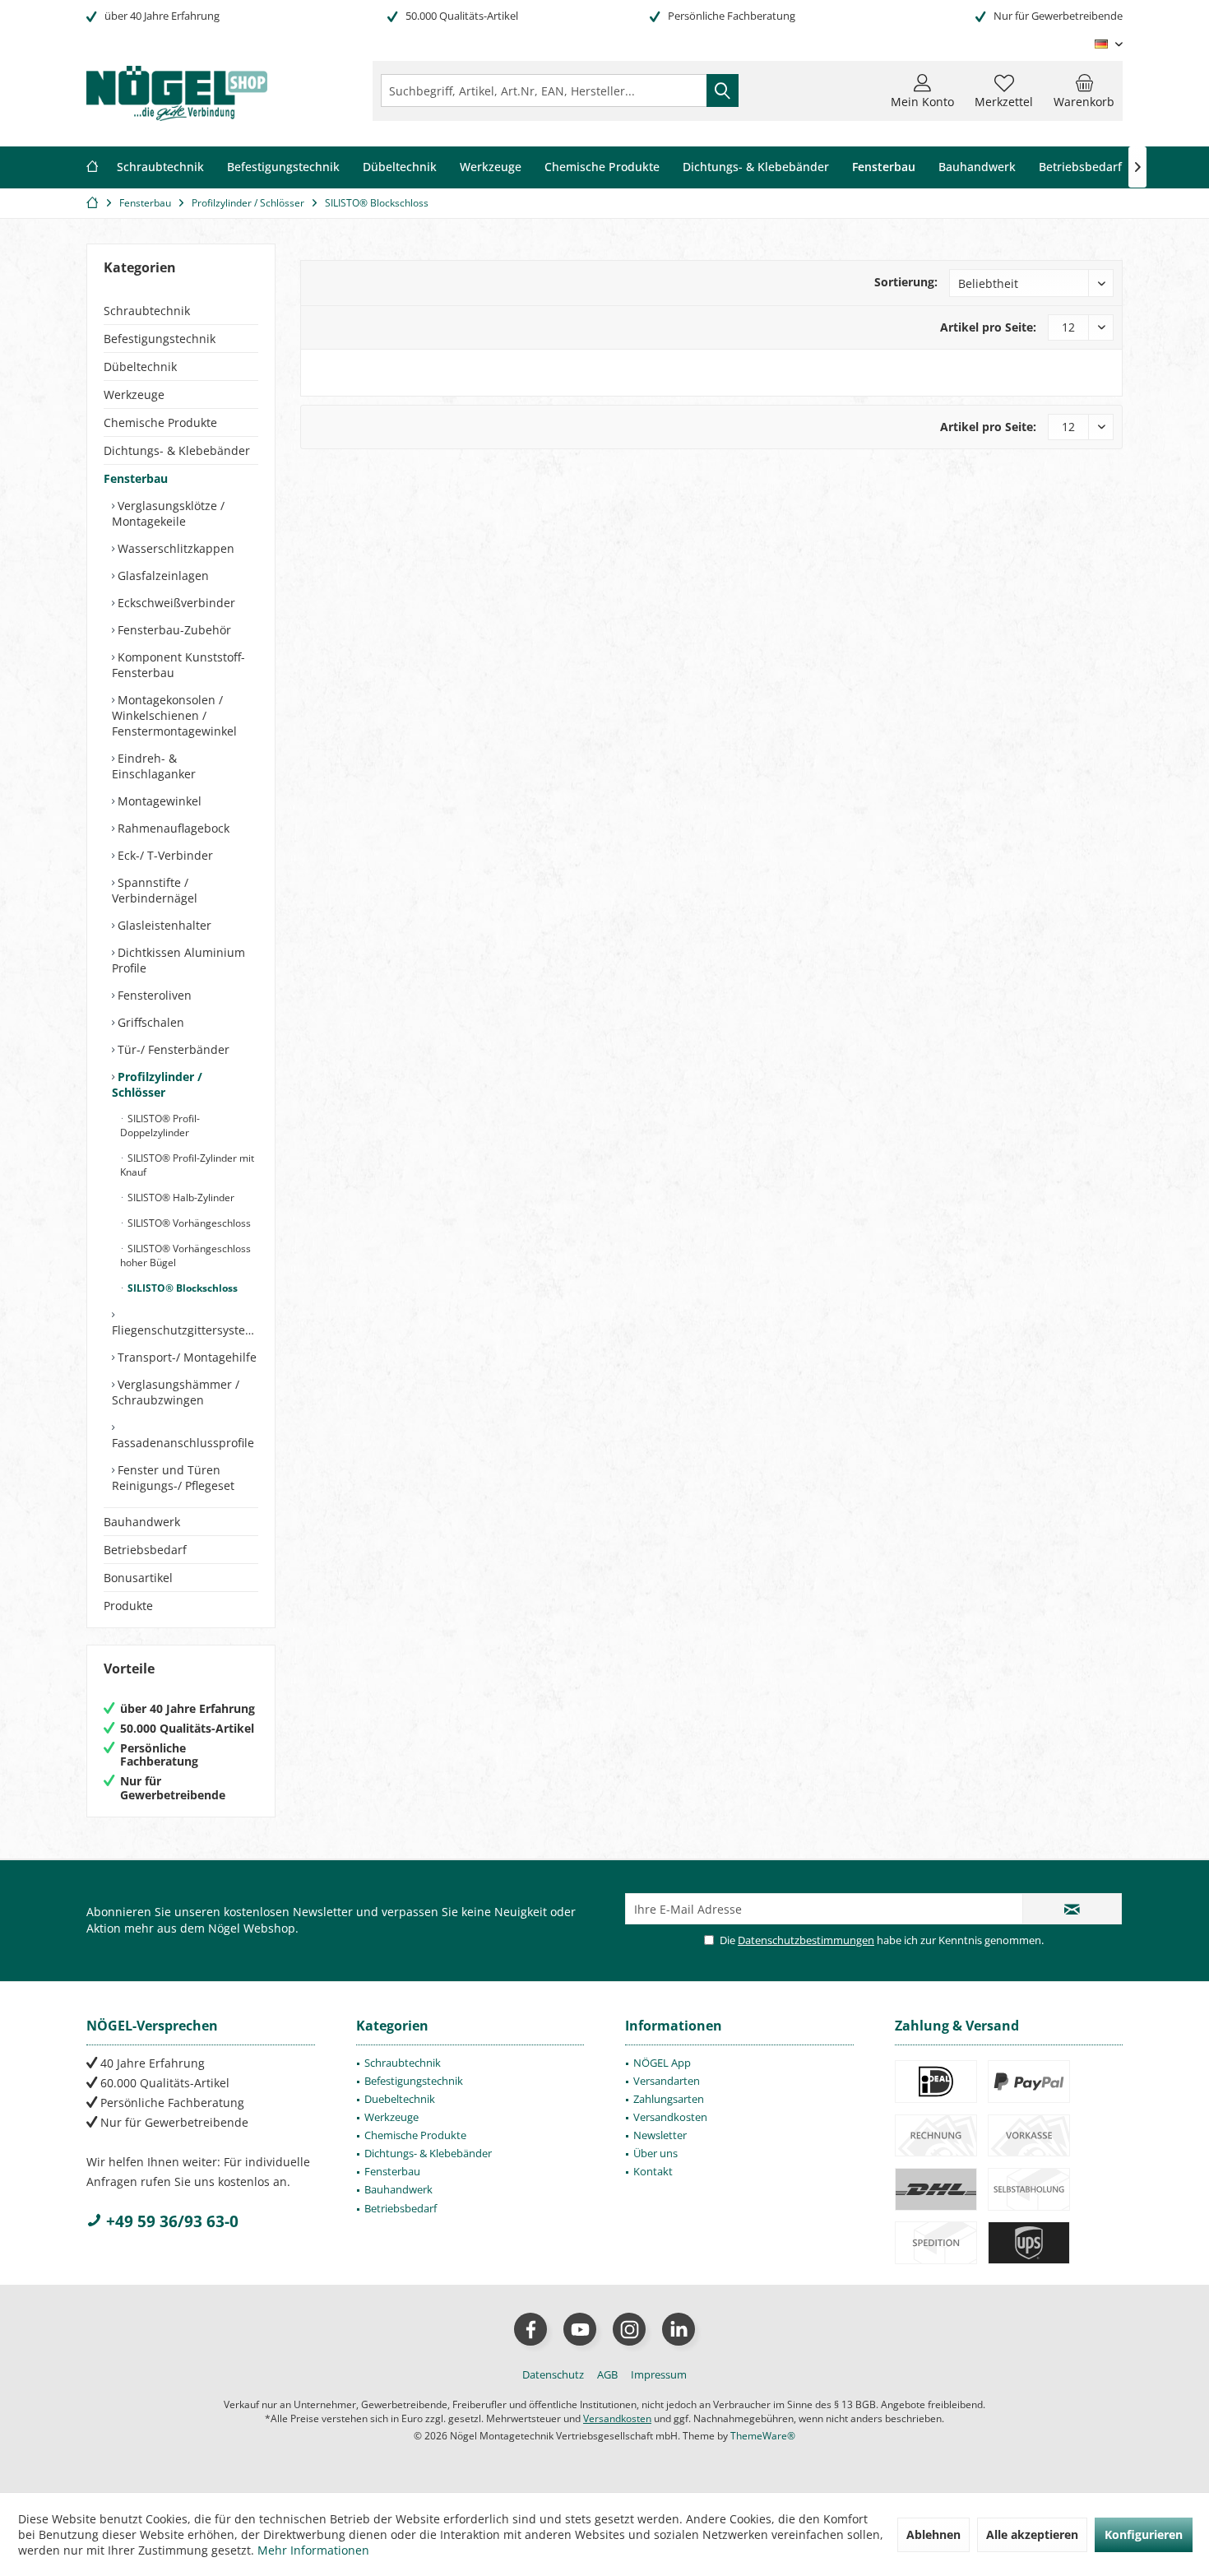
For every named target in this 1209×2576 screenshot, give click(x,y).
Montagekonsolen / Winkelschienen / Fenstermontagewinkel (174, 715)
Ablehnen (933, 2534)
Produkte (128, 1606)
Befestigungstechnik (160, 339)
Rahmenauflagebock (172, 828)
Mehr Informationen (313, 2550)
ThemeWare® (763, 2436)
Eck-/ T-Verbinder (164, 855)
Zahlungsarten (669, 2099)
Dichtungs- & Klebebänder (177, 450)
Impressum (659, 2374)
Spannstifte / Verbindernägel (155, 890)
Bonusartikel (138, 1578)
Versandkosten (670, 2117)
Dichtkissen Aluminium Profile (178, 960)
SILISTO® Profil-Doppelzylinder (160, 1126)
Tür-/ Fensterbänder (172, 1049)
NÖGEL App (662, 2063)
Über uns (655, 2153)
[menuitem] (1084, 91)
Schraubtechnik (147, 311)
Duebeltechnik (400, 2099)
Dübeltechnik (140, 367)
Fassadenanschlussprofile (183, 1443)
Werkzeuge (134, 395)
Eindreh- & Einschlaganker (154, 766)
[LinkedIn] (679, 2329)
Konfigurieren (1144, 2534)
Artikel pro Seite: (988, 327)
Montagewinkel (158, 801)
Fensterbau (136, 478)
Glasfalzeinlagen (162, 576)
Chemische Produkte (160, 422)
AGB (607, 2374)
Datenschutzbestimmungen (806, 1940)
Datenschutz (553, 2374)
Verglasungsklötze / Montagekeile (168, 513)
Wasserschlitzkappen (174, 548)
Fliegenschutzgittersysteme (185, 1330)
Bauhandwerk (142, 1522)
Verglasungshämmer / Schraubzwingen (176, 1392)
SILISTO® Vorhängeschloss (188, 1223)
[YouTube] (580, 2329)
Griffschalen (149, 1022)
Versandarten (667, 2081)
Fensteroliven (153, 995)
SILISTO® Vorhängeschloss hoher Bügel (185, 1256)
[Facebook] (530, 2329)
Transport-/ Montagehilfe (185, 1357)
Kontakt (653, 2171)
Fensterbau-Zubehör (173, 630)
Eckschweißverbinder (175, 603)
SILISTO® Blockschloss (181, 1288)
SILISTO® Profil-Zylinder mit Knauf (187, 1165)
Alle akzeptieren (1032, 2534)
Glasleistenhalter (163, 925)
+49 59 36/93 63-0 (170, 2221)
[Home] (92, 167)
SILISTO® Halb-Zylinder (180, 1197)
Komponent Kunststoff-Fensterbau (178, 665)
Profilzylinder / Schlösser (157, 1084)
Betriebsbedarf (145, 1550)
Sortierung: (906, 282)
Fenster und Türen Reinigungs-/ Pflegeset (173, 1478)
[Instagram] (629, 2329)
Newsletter (660, 2135)
